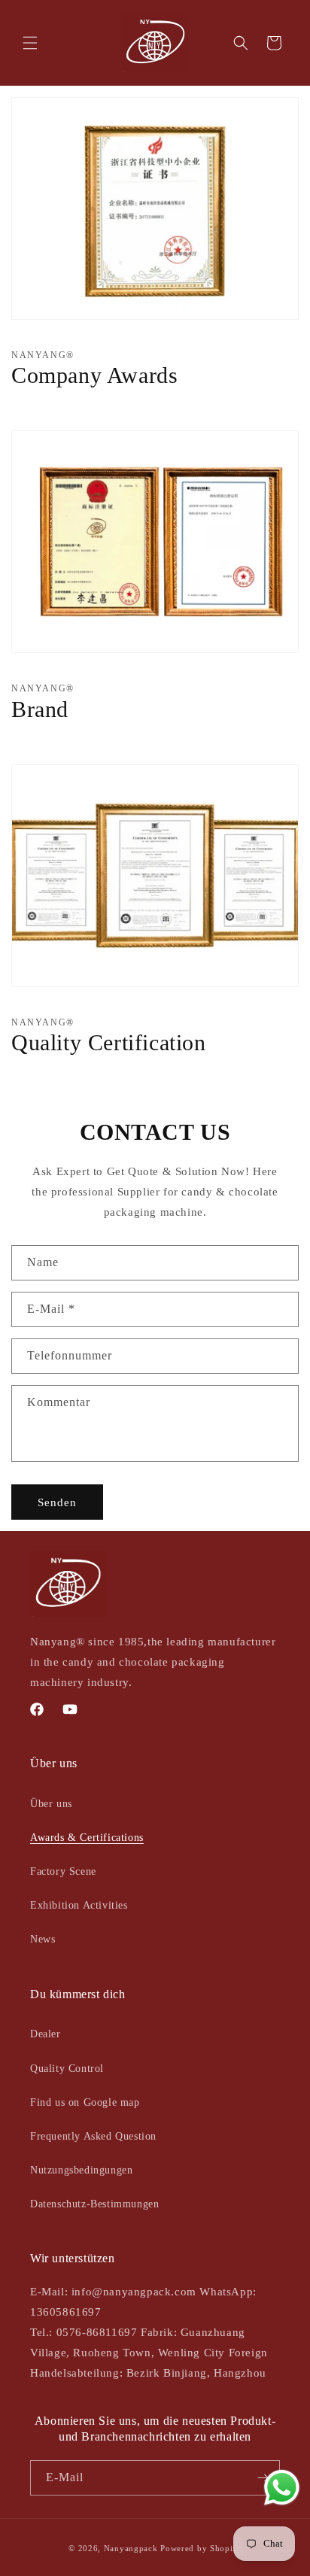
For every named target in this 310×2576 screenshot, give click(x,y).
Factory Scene (63, 1871)
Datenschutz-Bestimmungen (94, 2204)
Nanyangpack (131, 2548)
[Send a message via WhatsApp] (282, 2488)
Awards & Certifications (87, 1838)
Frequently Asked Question (93, 2136)
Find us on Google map (85, 2102)
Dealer (46, 2034)
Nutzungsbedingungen (81, 2170)
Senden (57, 1502)
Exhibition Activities (79, 1905)
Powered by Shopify (201, 2548)
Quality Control (67, 2069)
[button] (30, 43)
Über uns (51, 1804)
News (43, 1939)
